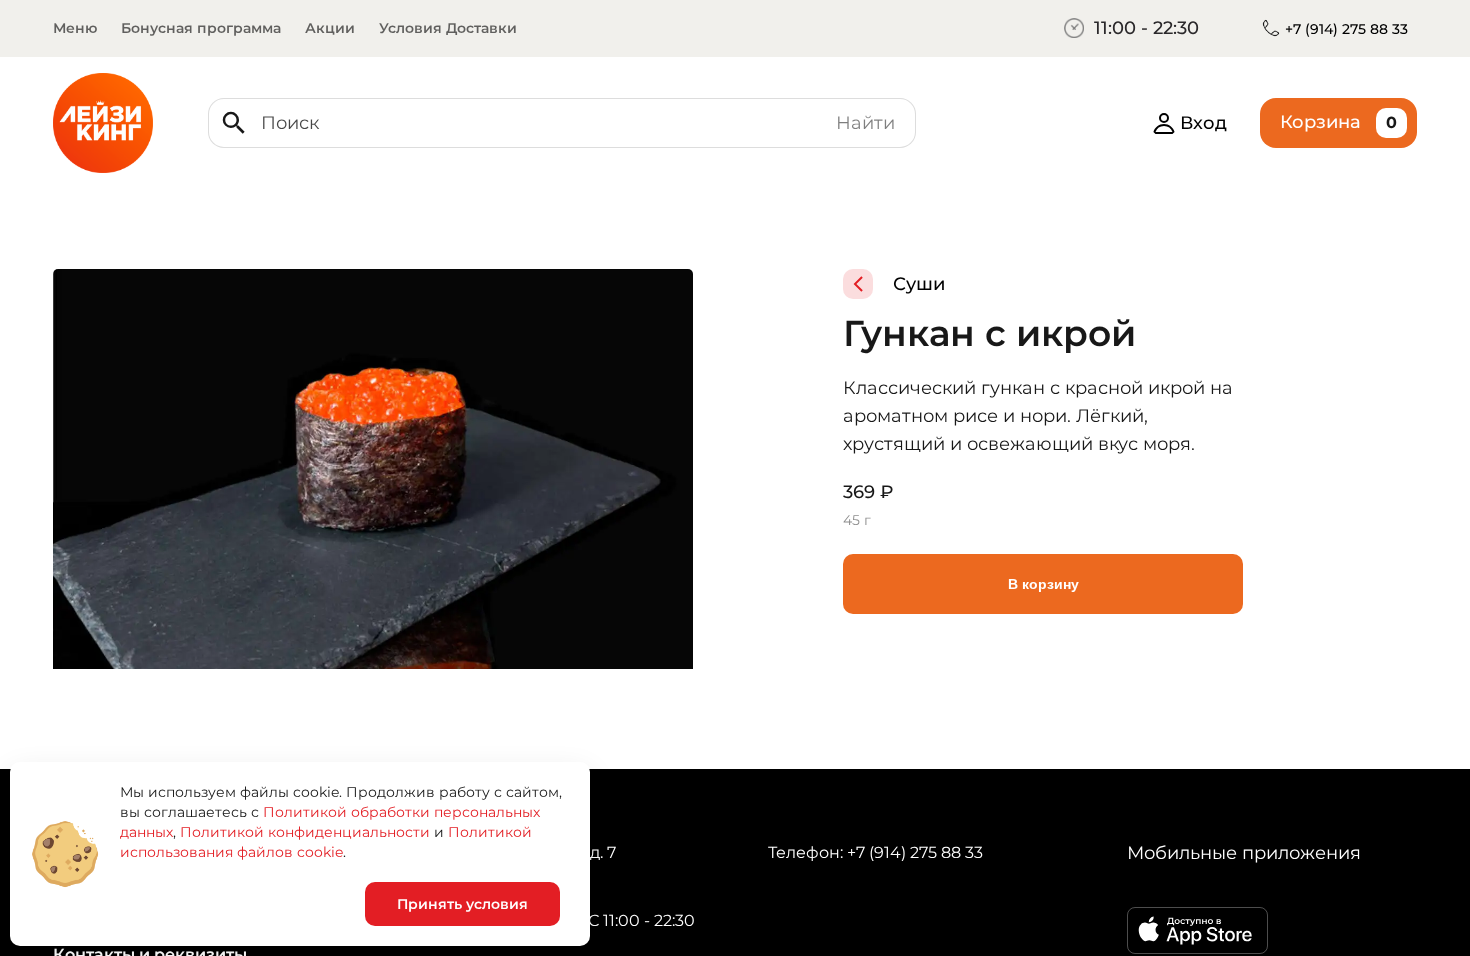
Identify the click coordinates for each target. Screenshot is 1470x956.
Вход (1203, 123)
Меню (75, 28)
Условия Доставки (448, 28)
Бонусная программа (201, 28)
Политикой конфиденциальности (305, 832)
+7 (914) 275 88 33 (1346, 29)
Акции (330, 28)
